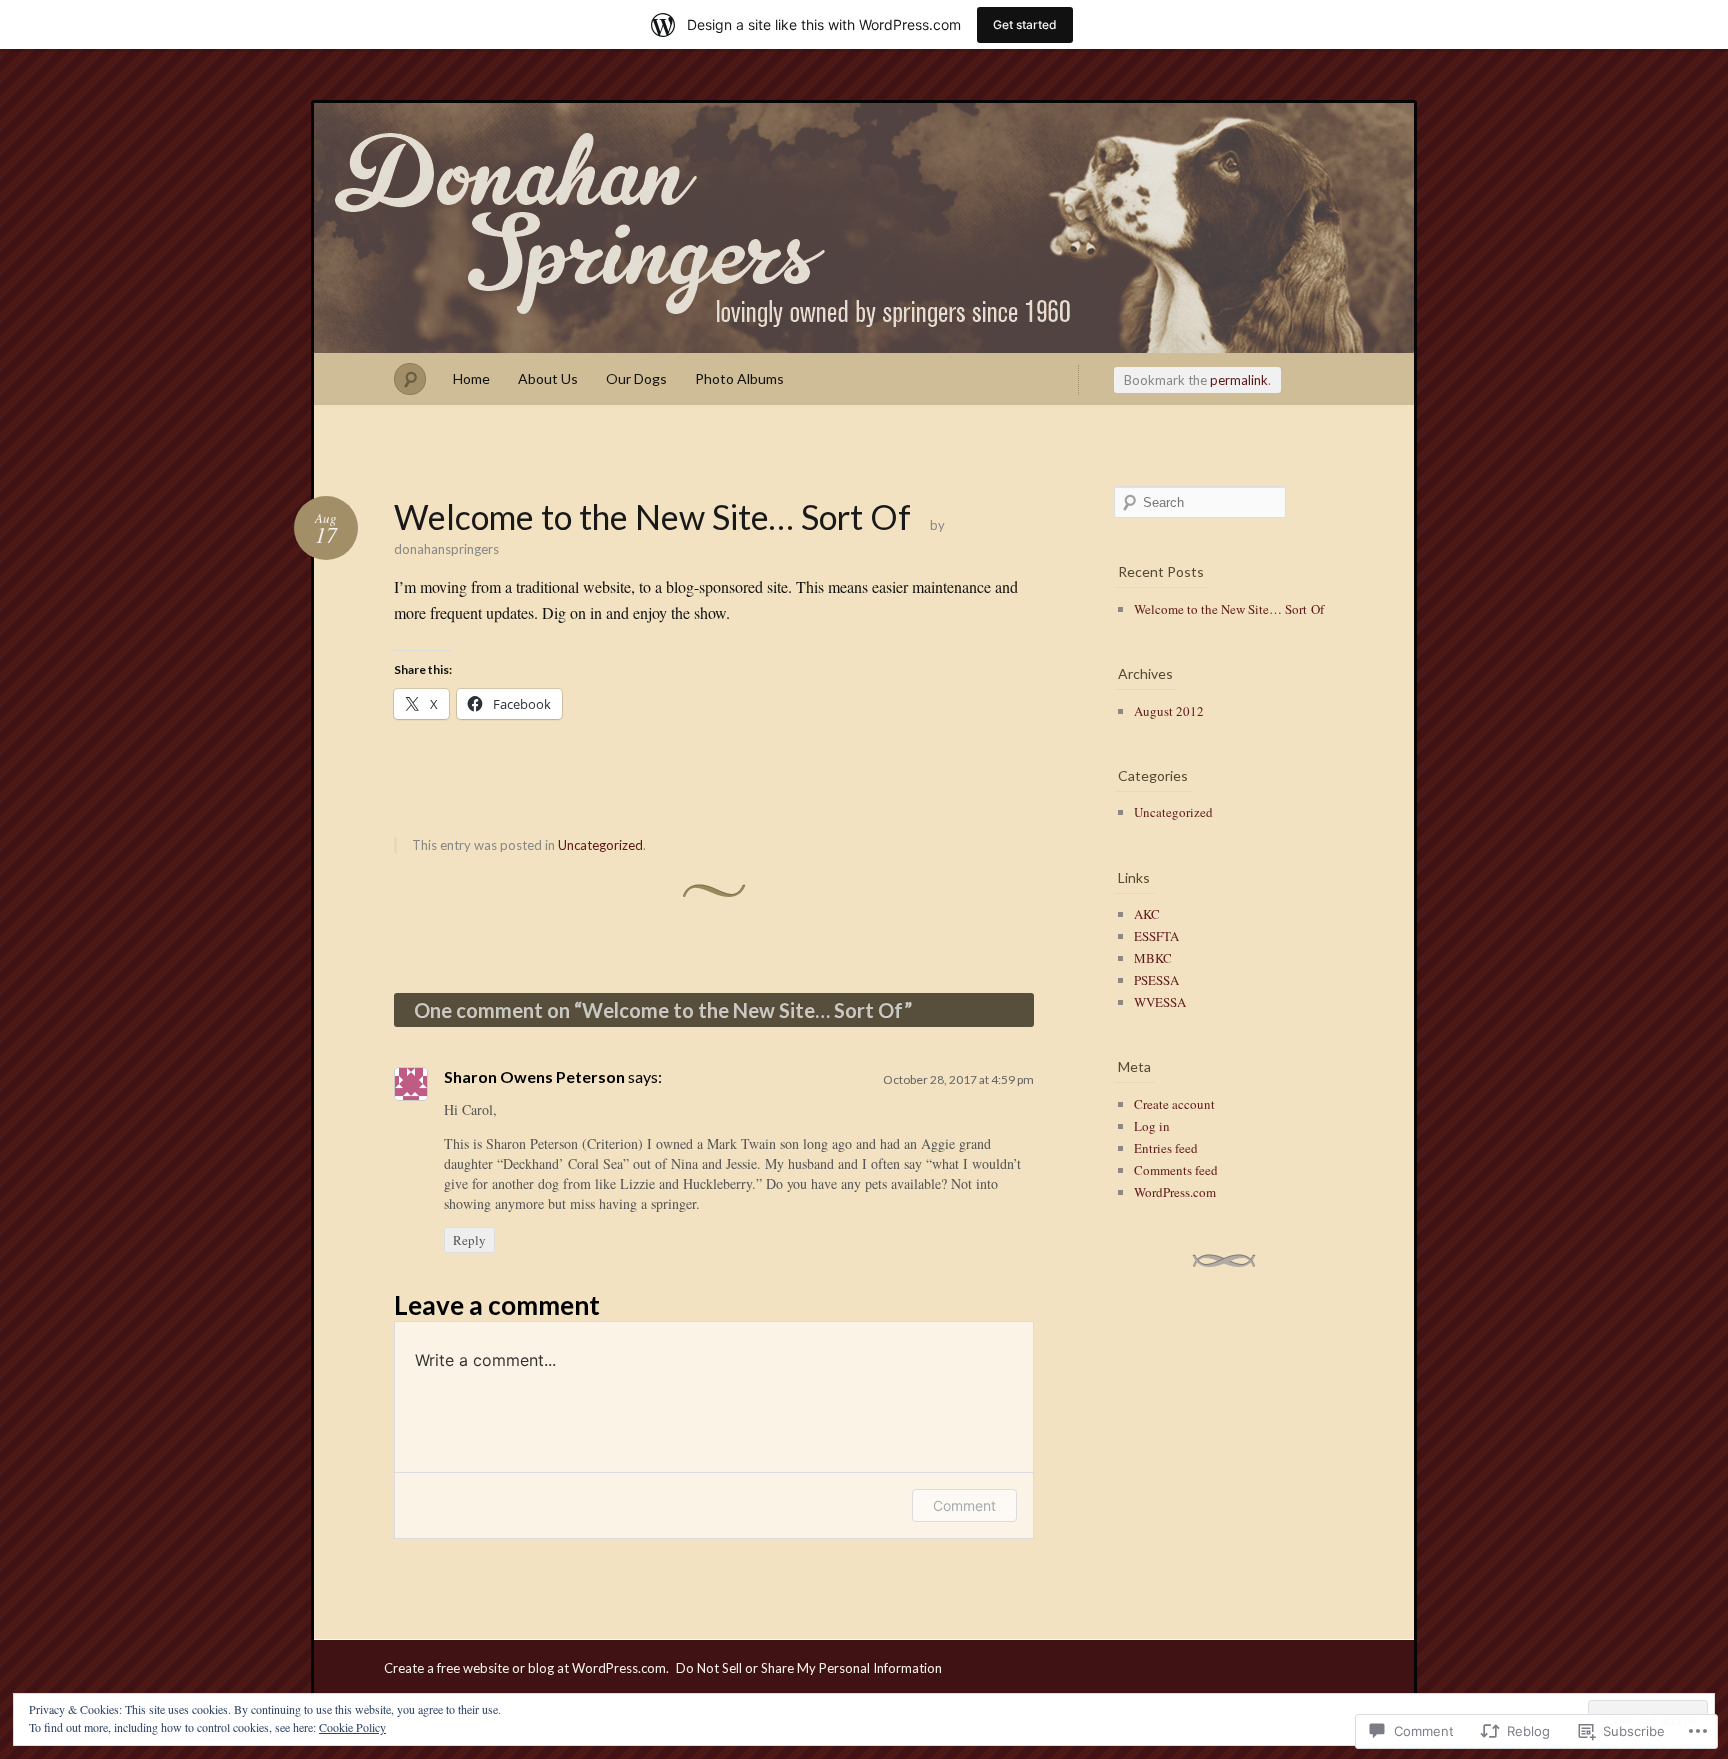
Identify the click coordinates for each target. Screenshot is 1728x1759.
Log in (1152, 1126)
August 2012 (1169, 711)
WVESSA (1160, 1002)
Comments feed (1176, 1170)
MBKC (1153, 958)
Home (471, 378)
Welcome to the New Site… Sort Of (1229, 609)
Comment (964, 1505)
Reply (469, 1240)
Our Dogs (636, 378)
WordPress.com (1175, 1192)
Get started (1025, 24)
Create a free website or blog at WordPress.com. (526, 1668)
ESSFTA (1156, 936)
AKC (1147, 914)
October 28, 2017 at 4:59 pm (958, 1079)
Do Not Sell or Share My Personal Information (809, 1668)
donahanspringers (864, 228)
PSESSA (1156, 980)
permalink (1239, 380)
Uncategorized (600, 845)
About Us (548, 378)
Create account (1174, 1104)
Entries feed (1166, 1148)
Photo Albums (739, 378)
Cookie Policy (352, 1727)
